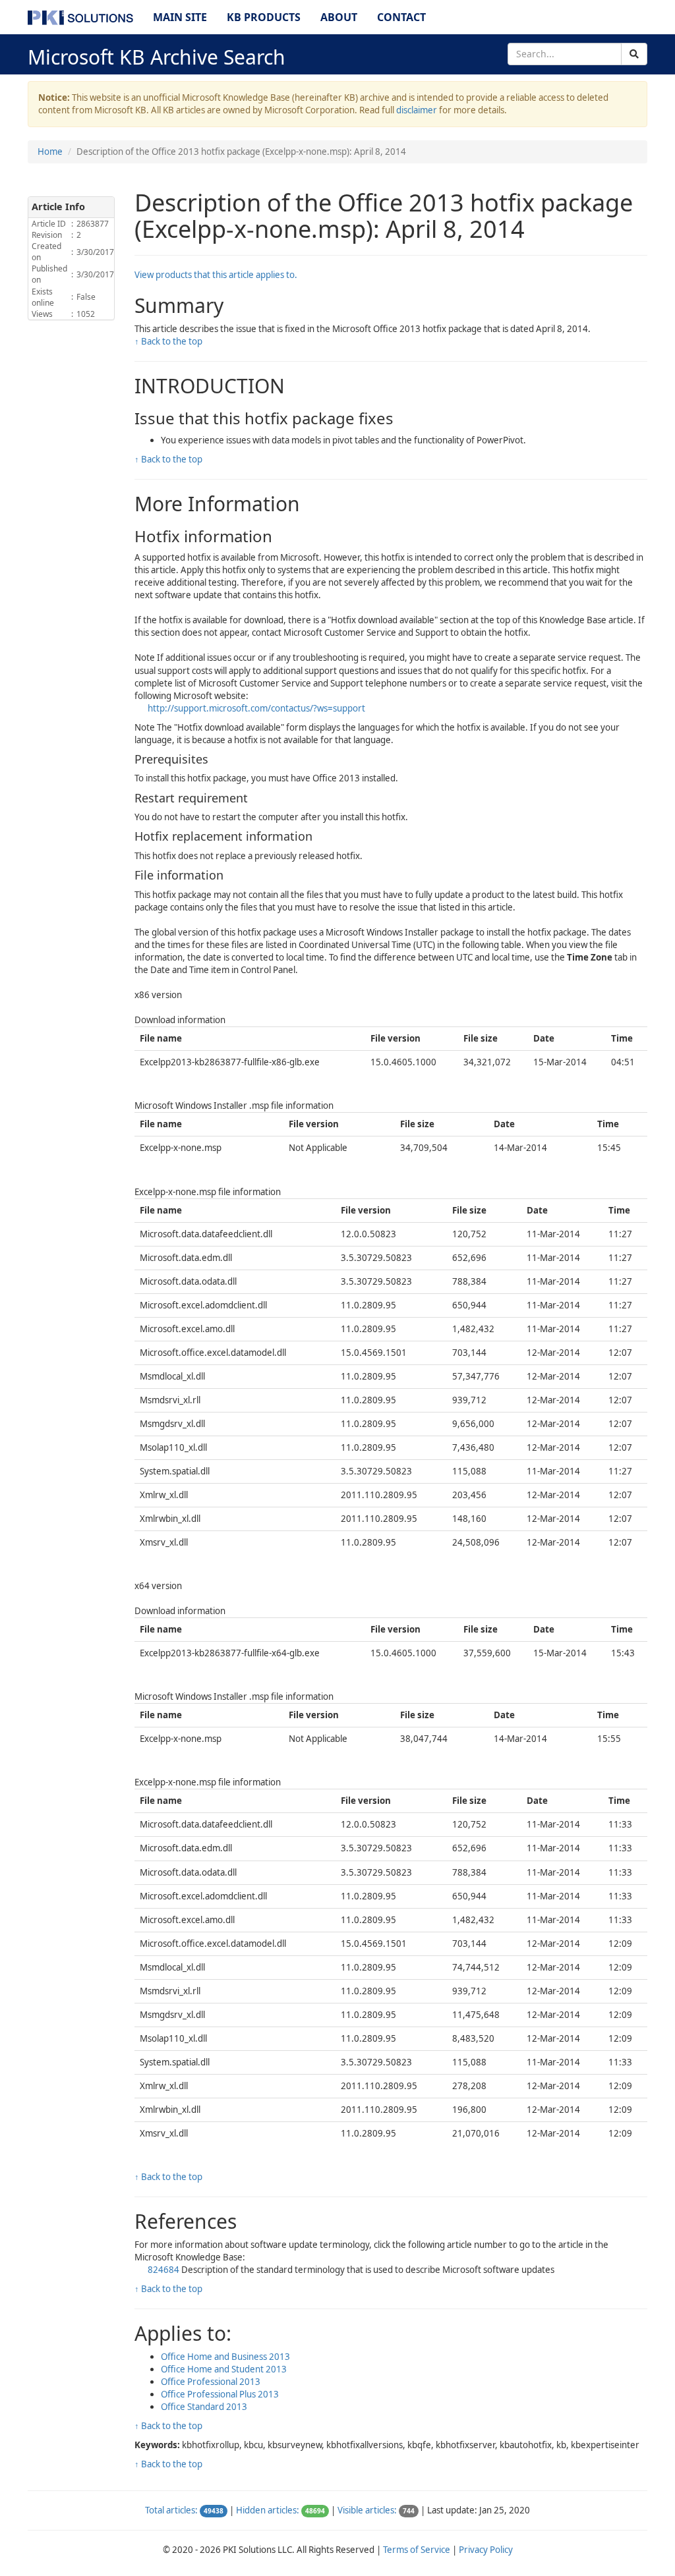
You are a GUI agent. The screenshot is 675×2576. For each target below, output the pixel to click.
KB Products (264, 17)
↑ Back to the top (168, 341)
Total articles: (171, 2510)
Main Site (180, 17)
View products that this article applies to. (216, 275)
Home (50, 152)
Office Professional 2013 (211, 2382)
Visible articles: (367, 2510)
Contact (401, 17)
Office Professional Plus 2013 (220, 2394)
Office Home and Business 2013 (225, 2357)
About (339, 17)
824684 (164, 2270)
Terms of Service (417, 2550)
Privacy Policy (486, 2550)
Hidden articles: (268, 2510)
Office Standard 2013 (204, 2407)
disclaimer (417, 110)
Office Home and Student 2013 (224, 2369)
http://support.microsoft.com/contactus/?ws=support (256, 708)
